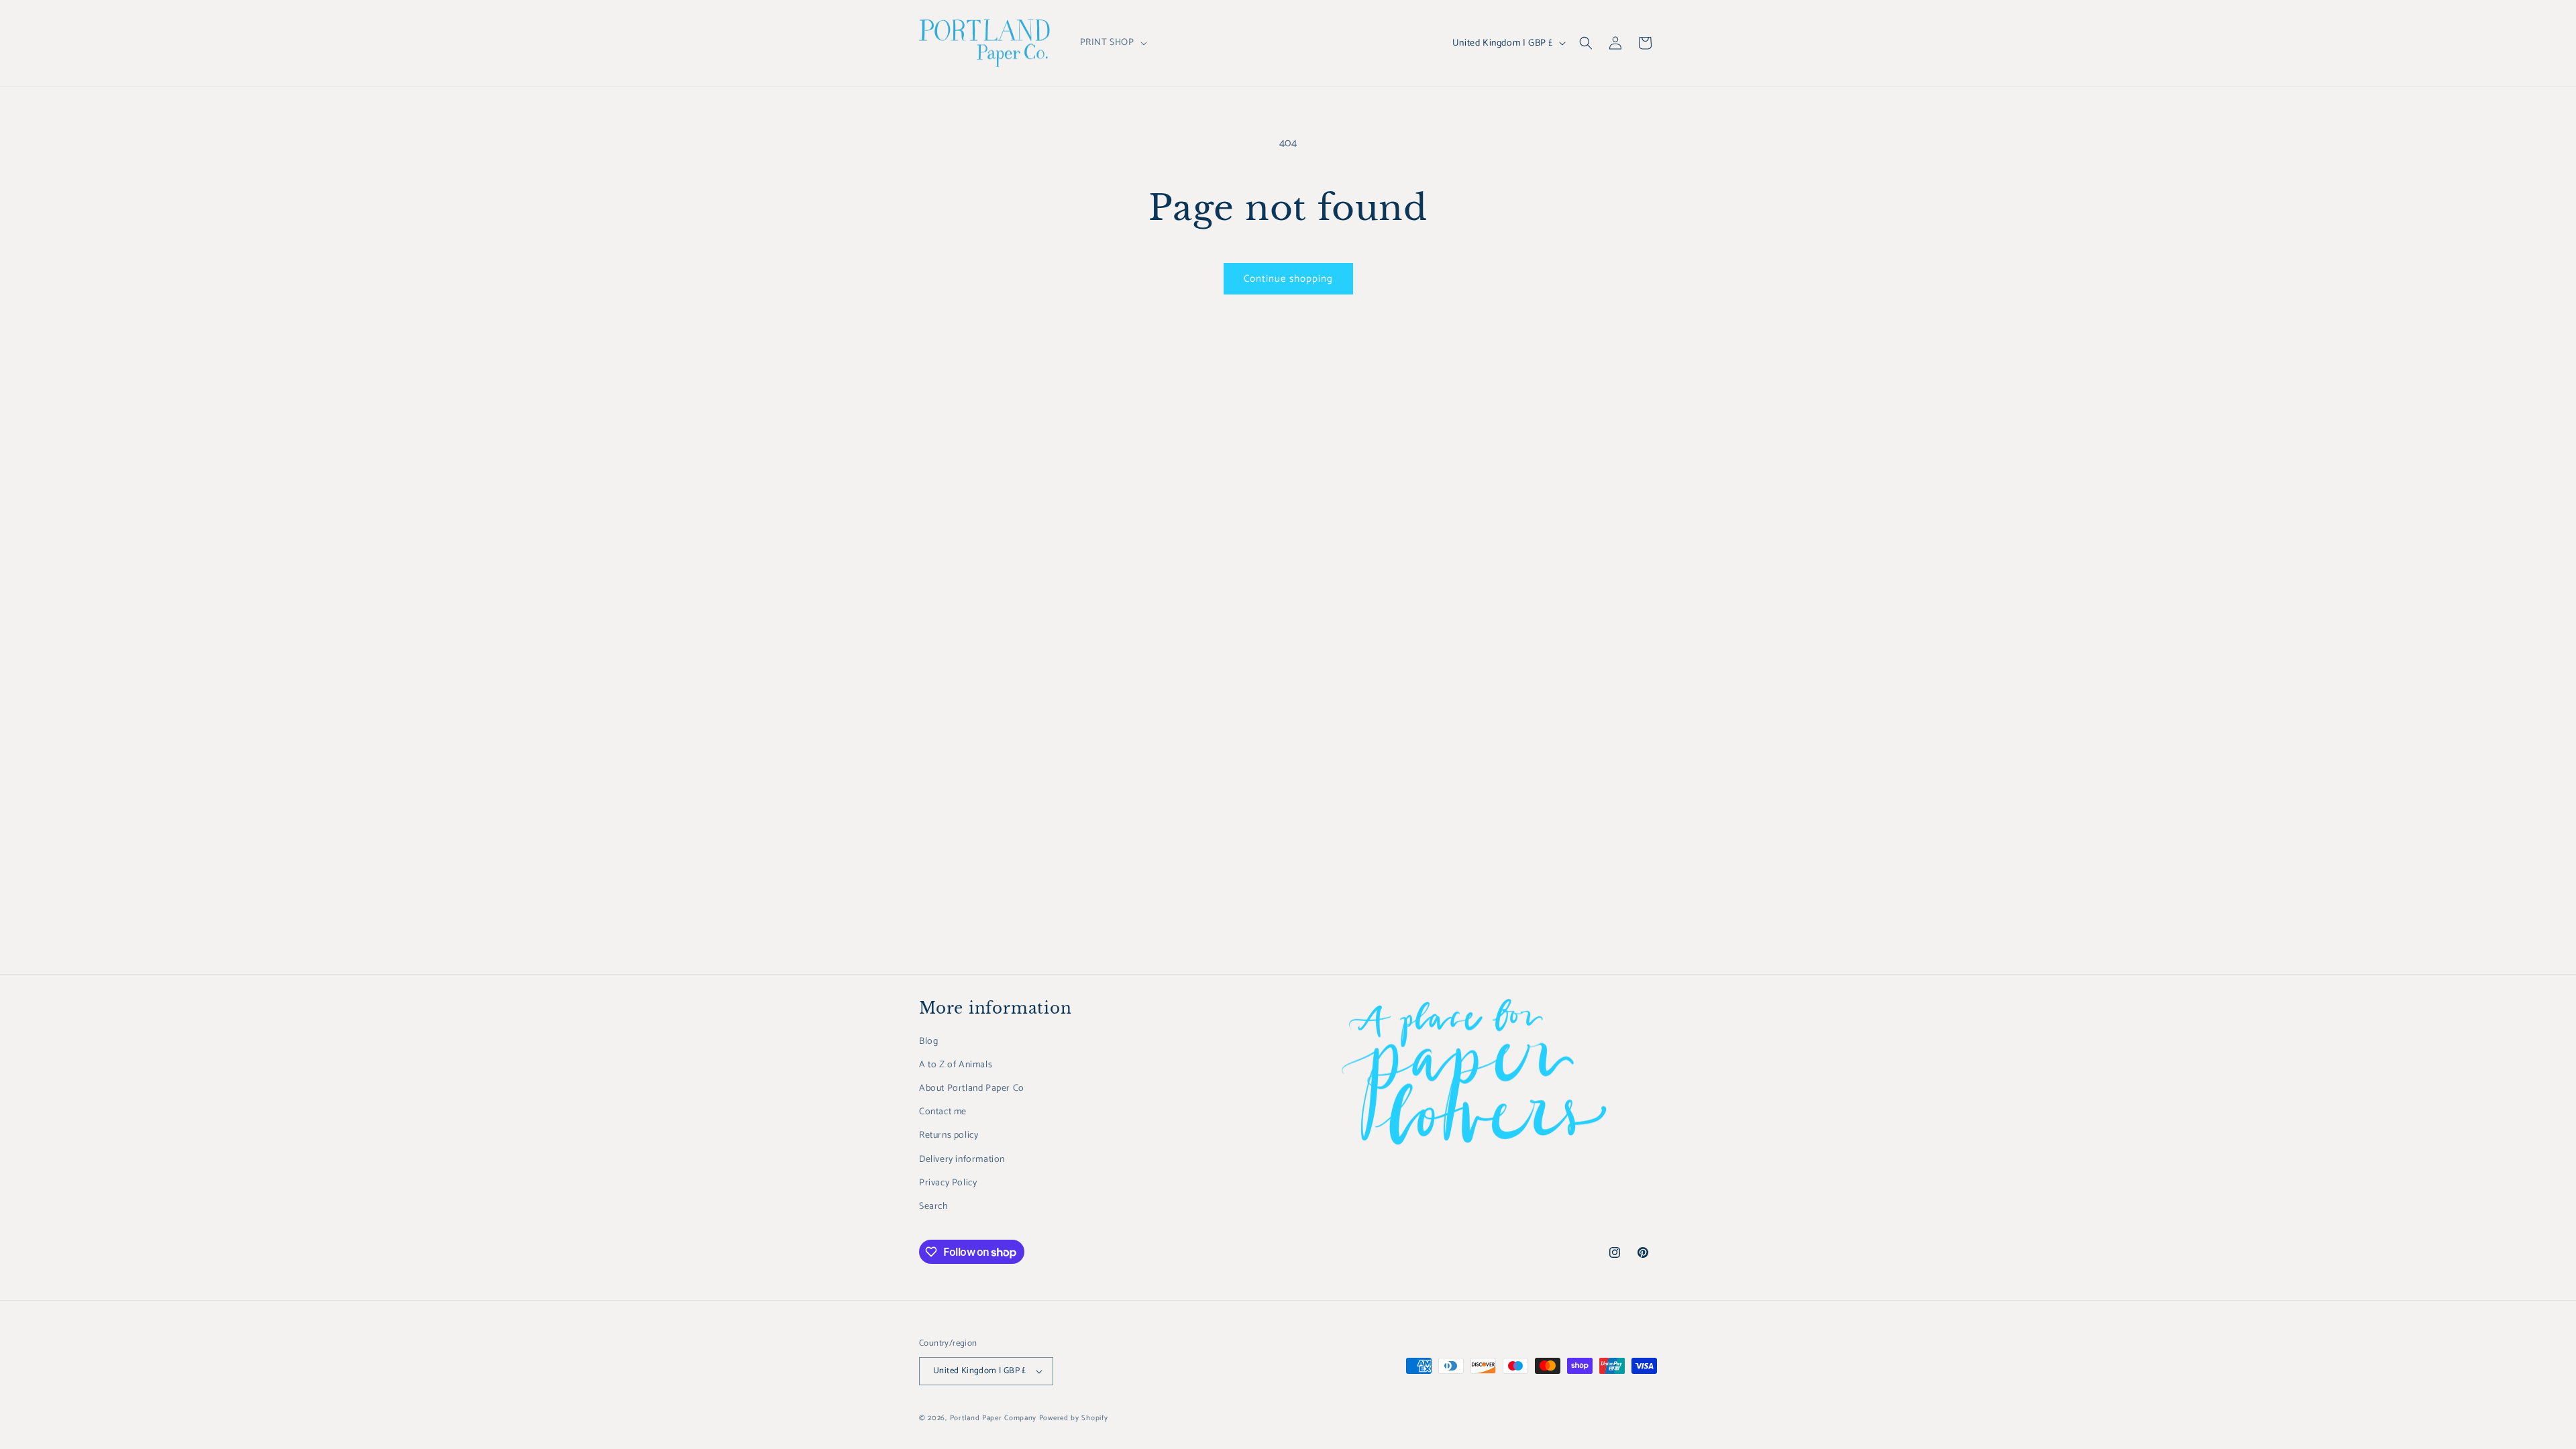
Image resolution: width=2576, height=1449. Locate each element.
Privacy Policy (948, 1183)
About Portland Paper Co (972, 1088)
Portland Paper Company (993, 1418)
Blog (928, 1041)
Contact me (943, 1112)
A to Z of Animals (956, 1065)
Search (934, 1206)
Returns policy (949, 1135)
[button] (1112, 43)
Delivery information (962, 1160)
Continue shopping (1288, 279)
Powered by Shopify (1074, 1418)
